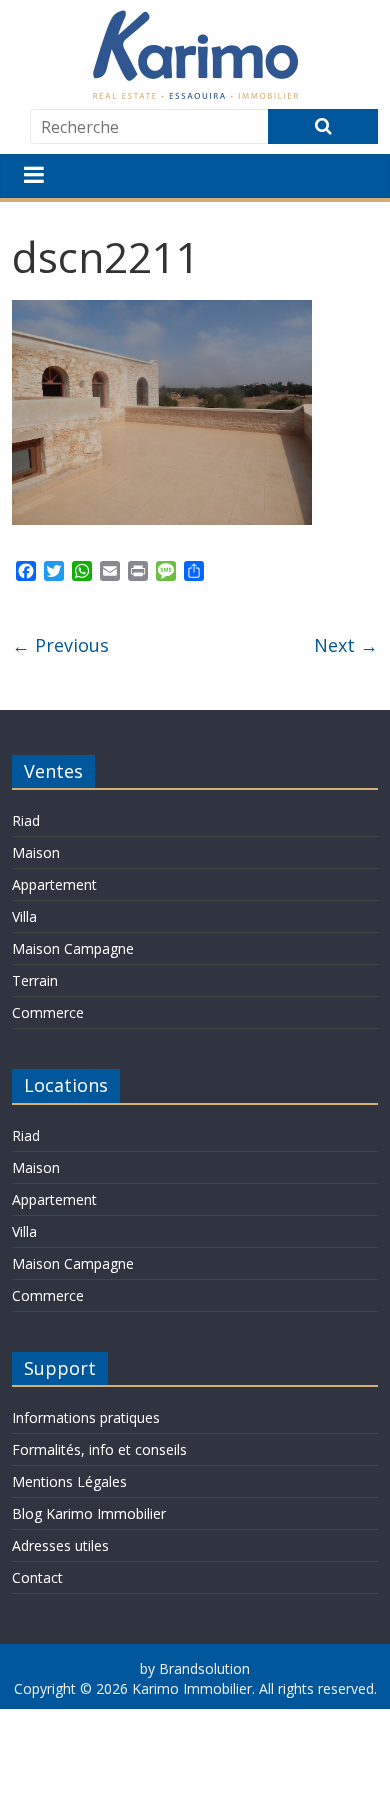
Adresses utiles (60, 1545)
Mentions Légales (69, 1481)
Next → (346, 645)
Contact (37, 1577)
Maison (36, 852)
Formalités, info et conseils (99, 1449)
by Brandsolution (195, 1668)
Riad (26, 820)
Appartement (54, 884)
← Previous (60, 645)
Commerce (48, 1012)
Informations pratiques (86, 1417)
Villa (24, 916)
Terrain (35, 980)
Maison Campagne (73, 948)
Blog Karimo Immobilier (89, 1513)
